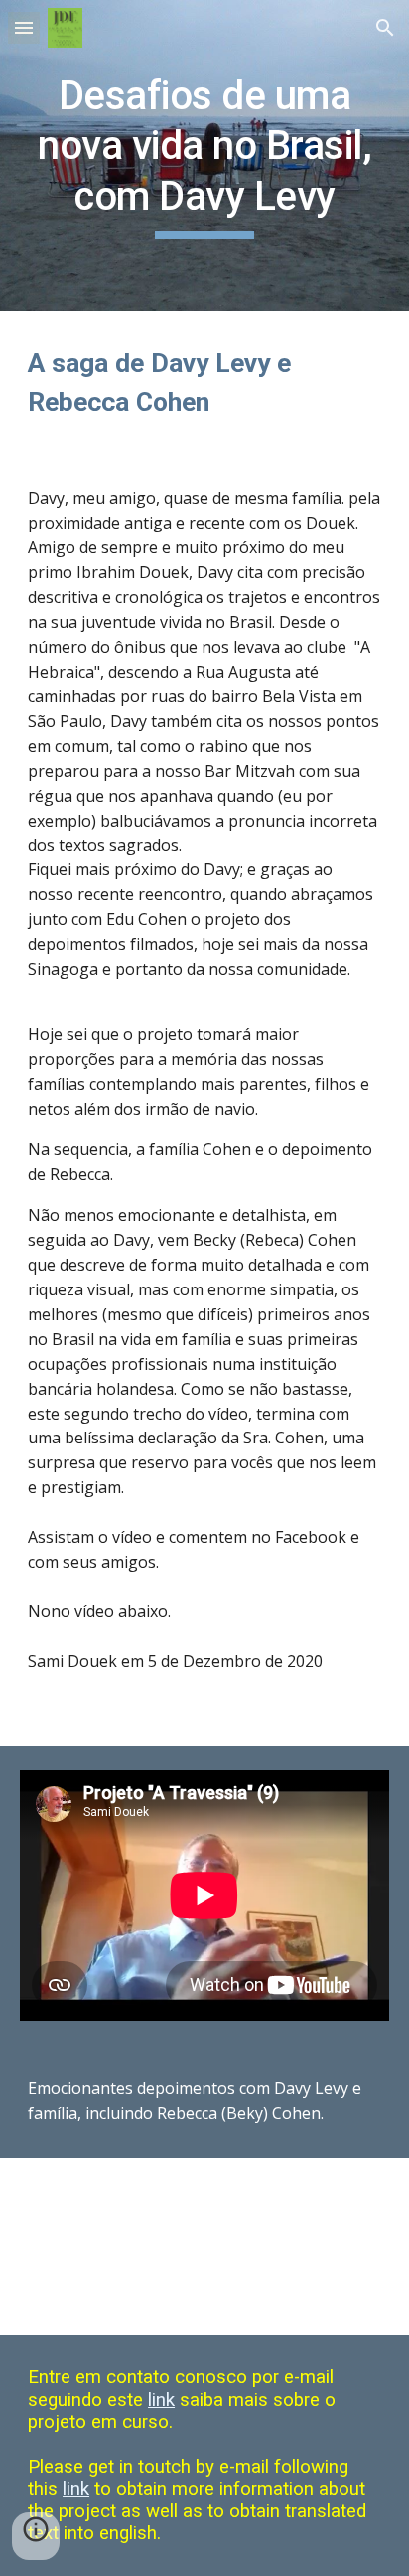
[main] (204, 155)
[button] (24, 27)
